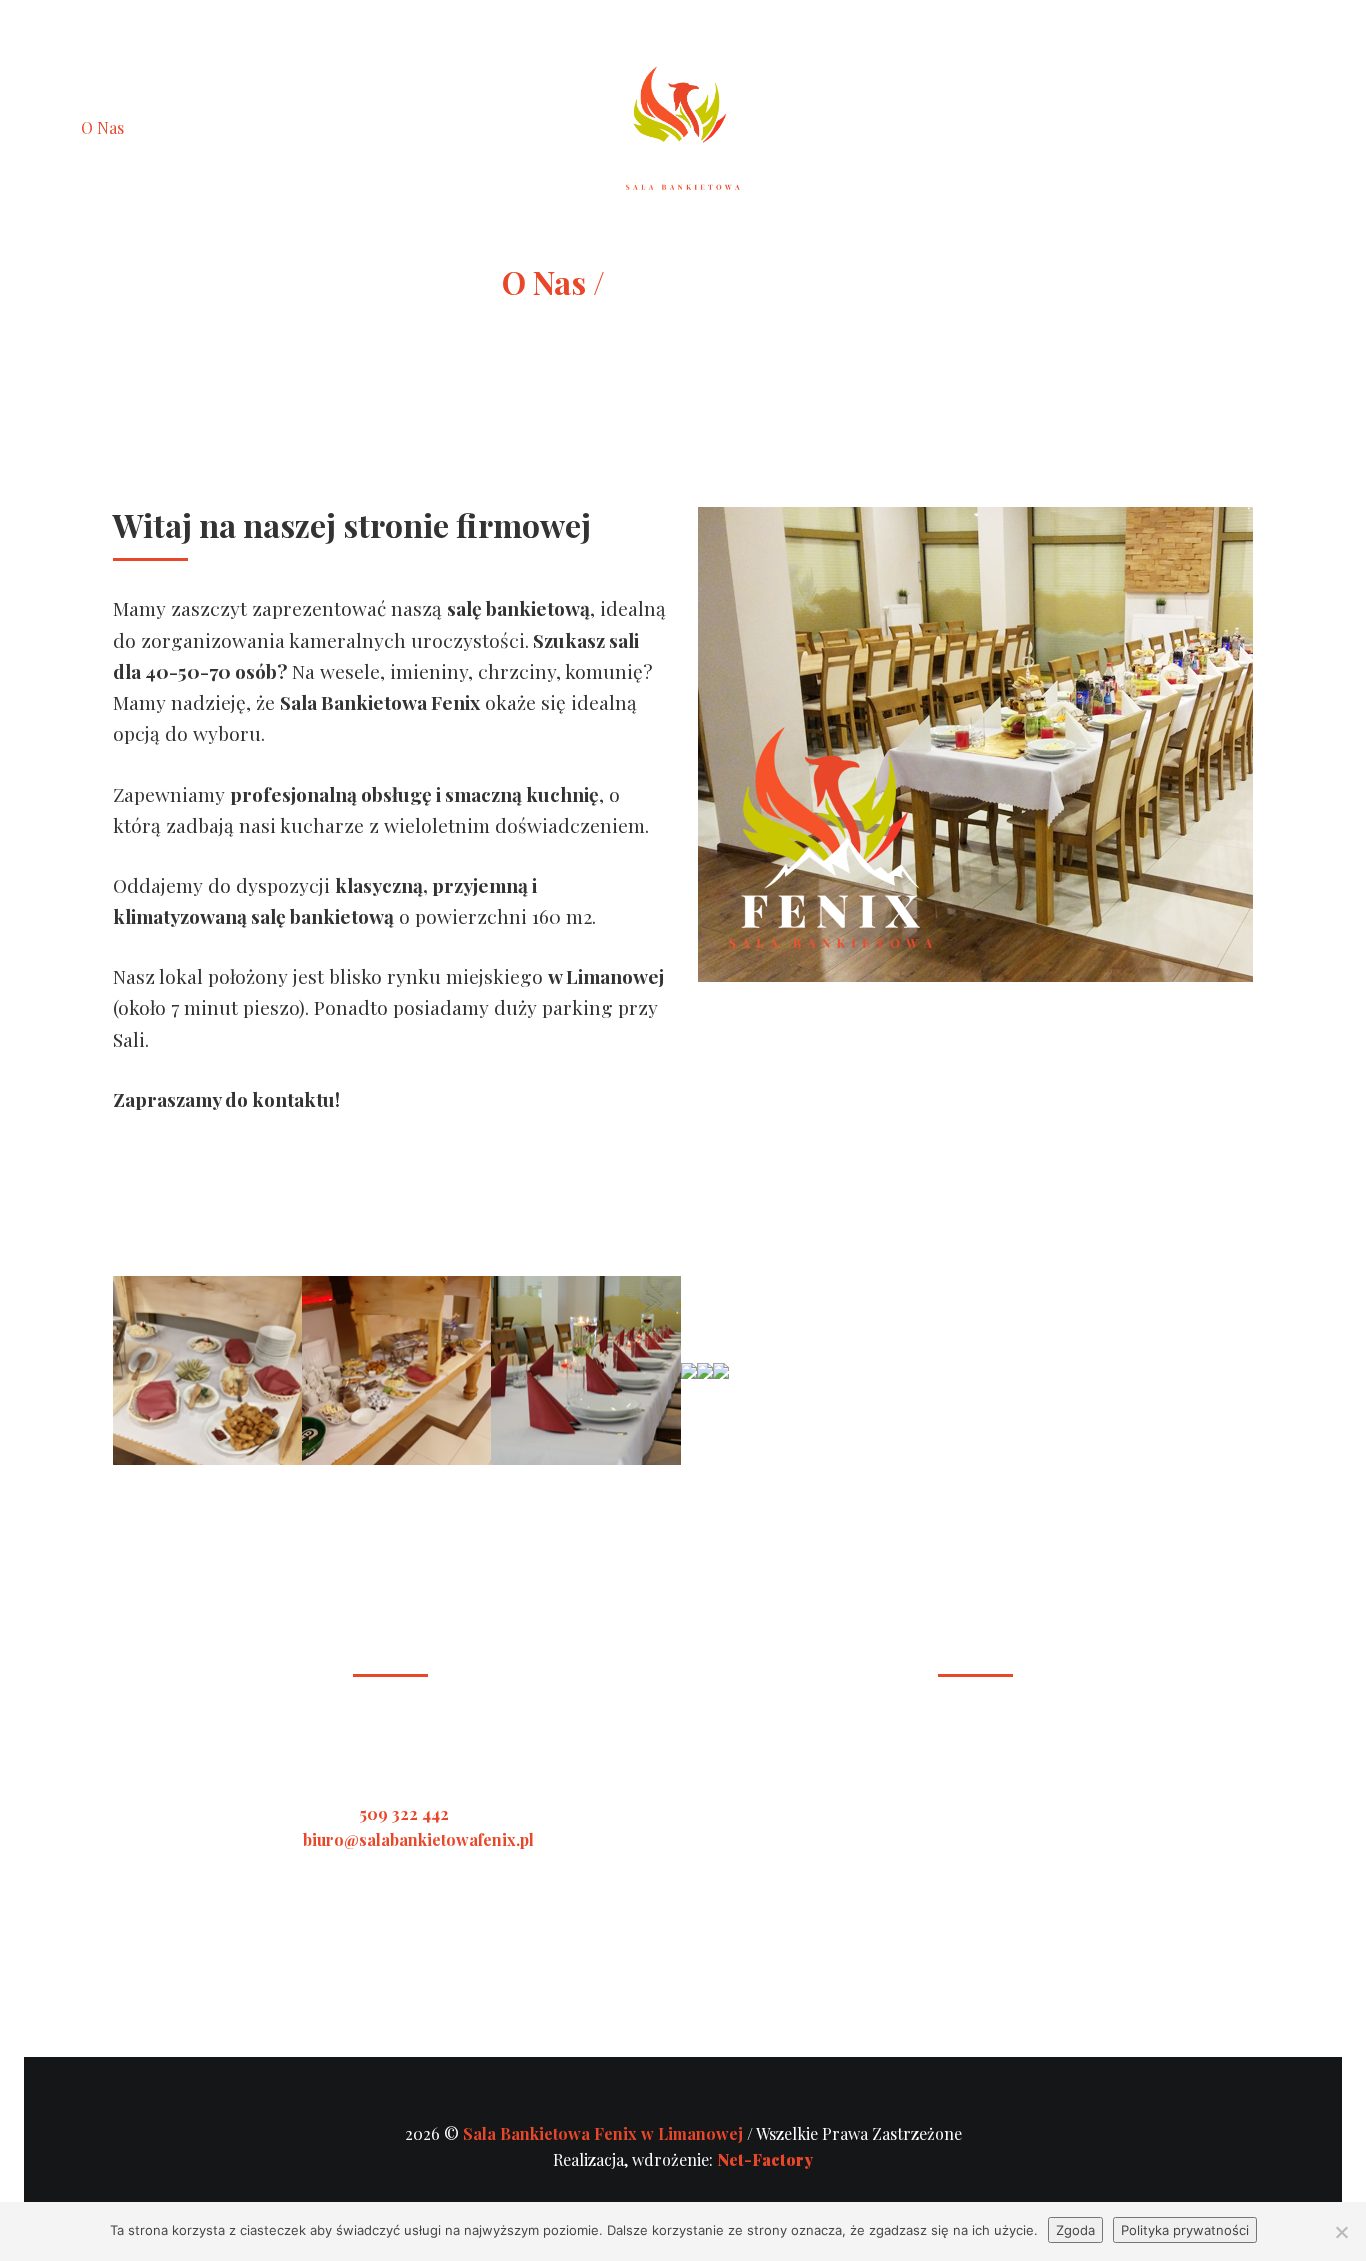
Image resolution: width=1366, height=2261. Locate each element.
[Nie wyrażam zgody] (1341, 2232)
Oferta (164, 127)
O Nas (102, 127)
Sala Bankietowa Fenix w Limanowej (605, 2133)
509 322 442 (404, 1813)
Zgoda (1075, 2230)
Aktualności (314, 127)
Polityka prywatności (1185, 2230)
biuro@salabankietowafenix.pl (418, 1839)
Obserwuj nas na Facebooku (1218, 127)
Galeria (230, 127)
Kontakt (402, 127)
